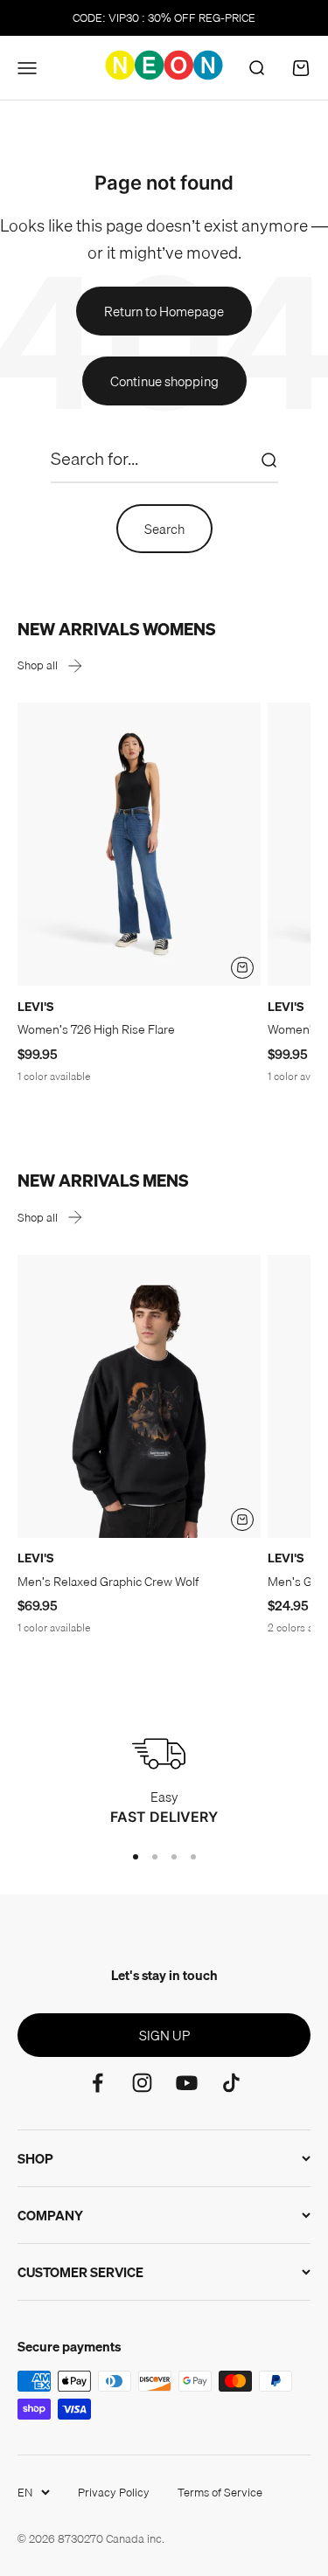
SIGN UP (164, 2035)
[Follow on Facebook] (98, 2083)
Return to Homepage (164, 311)
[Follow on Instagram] (142, 2083)
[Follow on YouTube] (187, 2083)
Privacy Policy (114, 2492)
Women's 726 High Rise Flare (96, 1029)
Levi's (35, 1007)
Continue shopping (164, 381)
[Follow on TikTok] (231, 2083)
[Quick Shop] (242, 968)
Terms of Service (220, 2492)
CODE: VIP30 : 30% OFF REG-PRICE (164, 17)
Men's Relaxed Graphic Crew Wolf (108, 1582)
